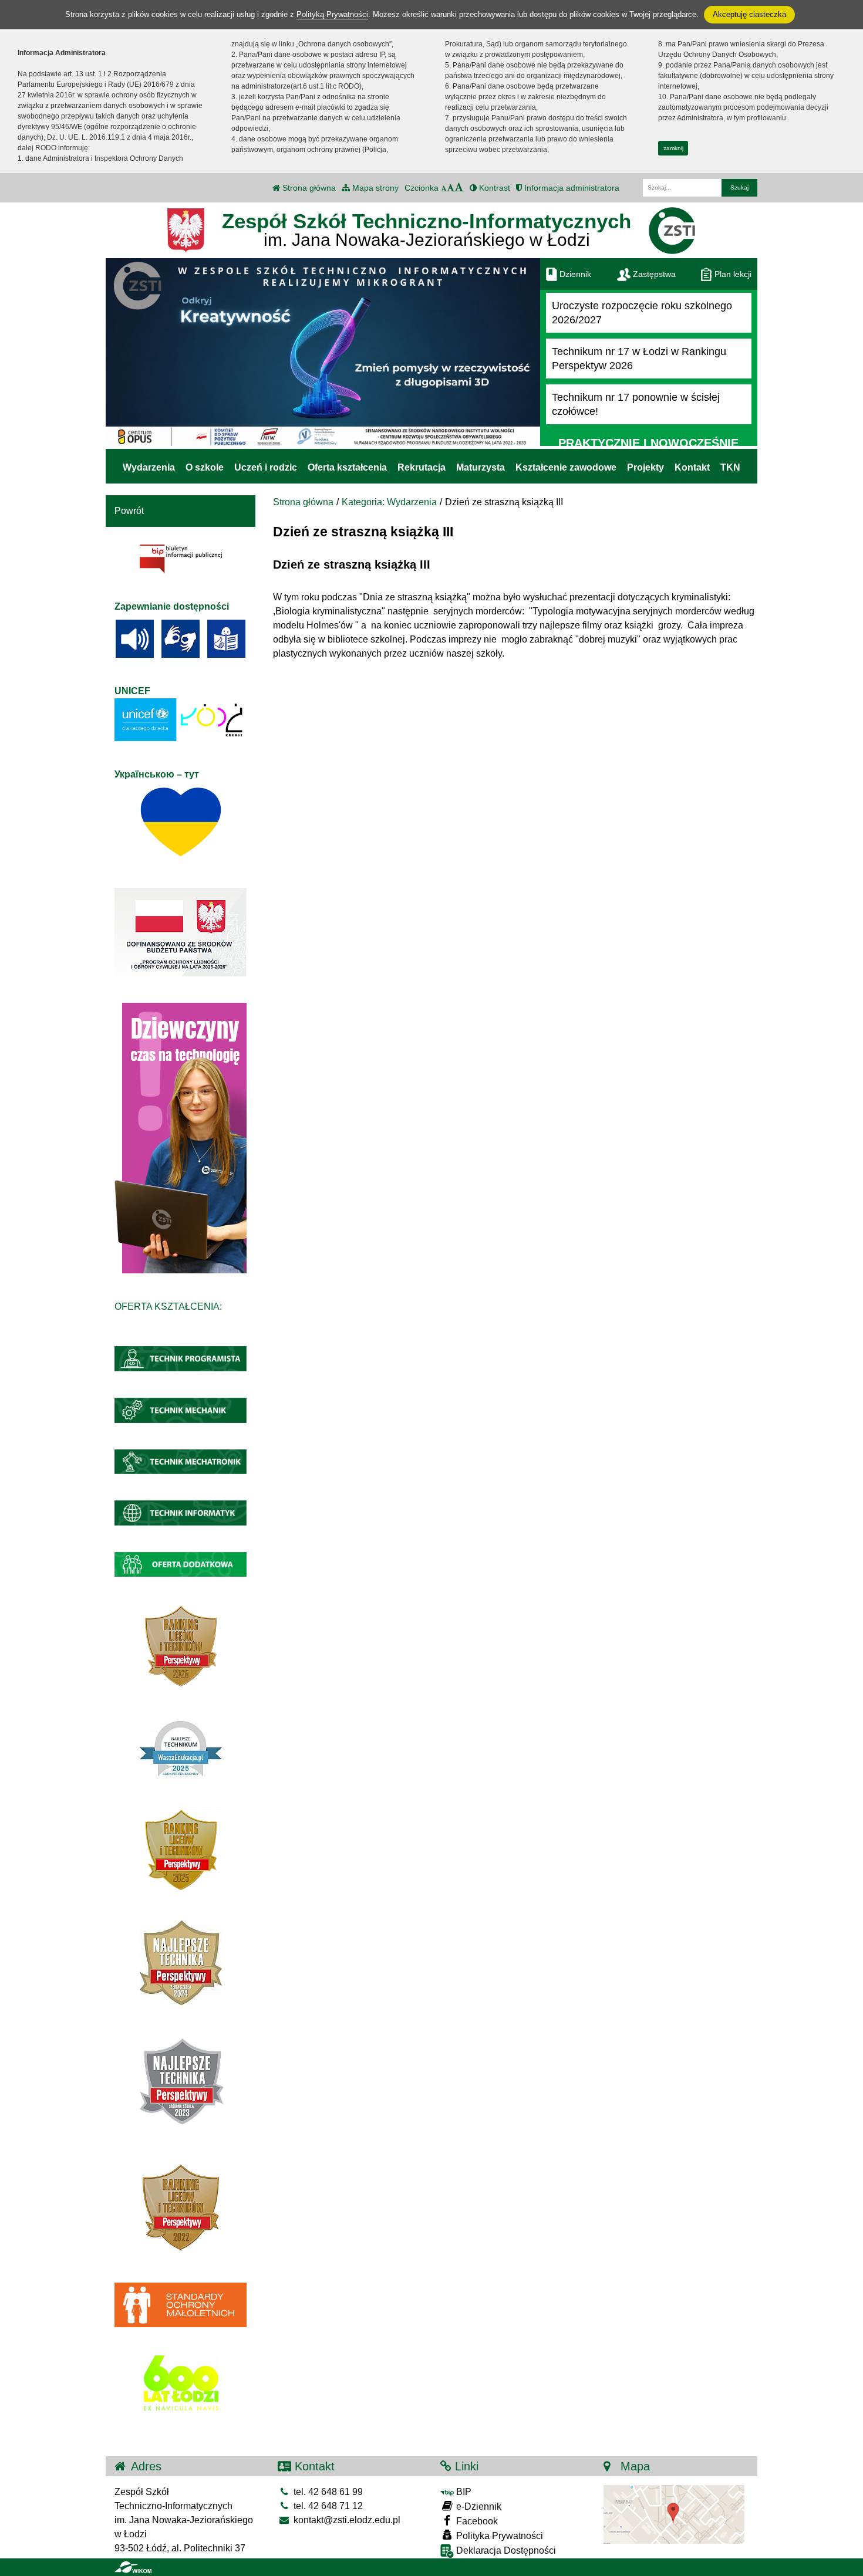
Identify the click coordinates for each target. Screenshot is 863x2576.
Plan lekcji (732, 274)
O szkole (205, 467)
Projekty (645, 467)
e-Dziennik (478, 2506)
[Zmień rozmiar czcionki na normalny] (444, 188)
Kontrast (493, 188)
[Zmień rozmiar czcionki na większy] (451, 188)
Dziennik (574, 274)
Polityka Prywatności (498, 2536)
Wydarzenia (149, 467)
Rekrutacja (422, 467)
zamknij (673, 148)
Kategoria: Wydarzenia (389, 502)
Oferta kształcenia (347, 467)
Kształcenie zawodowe (566, 467)
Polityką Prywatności (332, 14)
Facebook (476, 2521)
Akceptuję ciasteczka (749, 14)
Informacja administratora (571, 188)
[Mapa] (674, 2514)
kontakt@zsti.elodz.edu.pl (346, 2520)
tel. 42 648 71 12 (327, 2506)
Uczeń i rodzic (266, 467)
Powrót (129, 511)
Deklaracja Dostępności (505, 2550)
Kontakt (692, 467)
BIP (463, 2492)
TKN (730, 467)
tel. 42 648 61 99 (327, 2492)
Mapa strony (374, 188)
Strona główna (308, 188)
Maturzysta (481, 467)
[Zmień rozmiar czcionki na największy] (459, 188)
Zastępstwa (653, 274)
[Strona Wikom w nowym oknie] (133, 2567)
